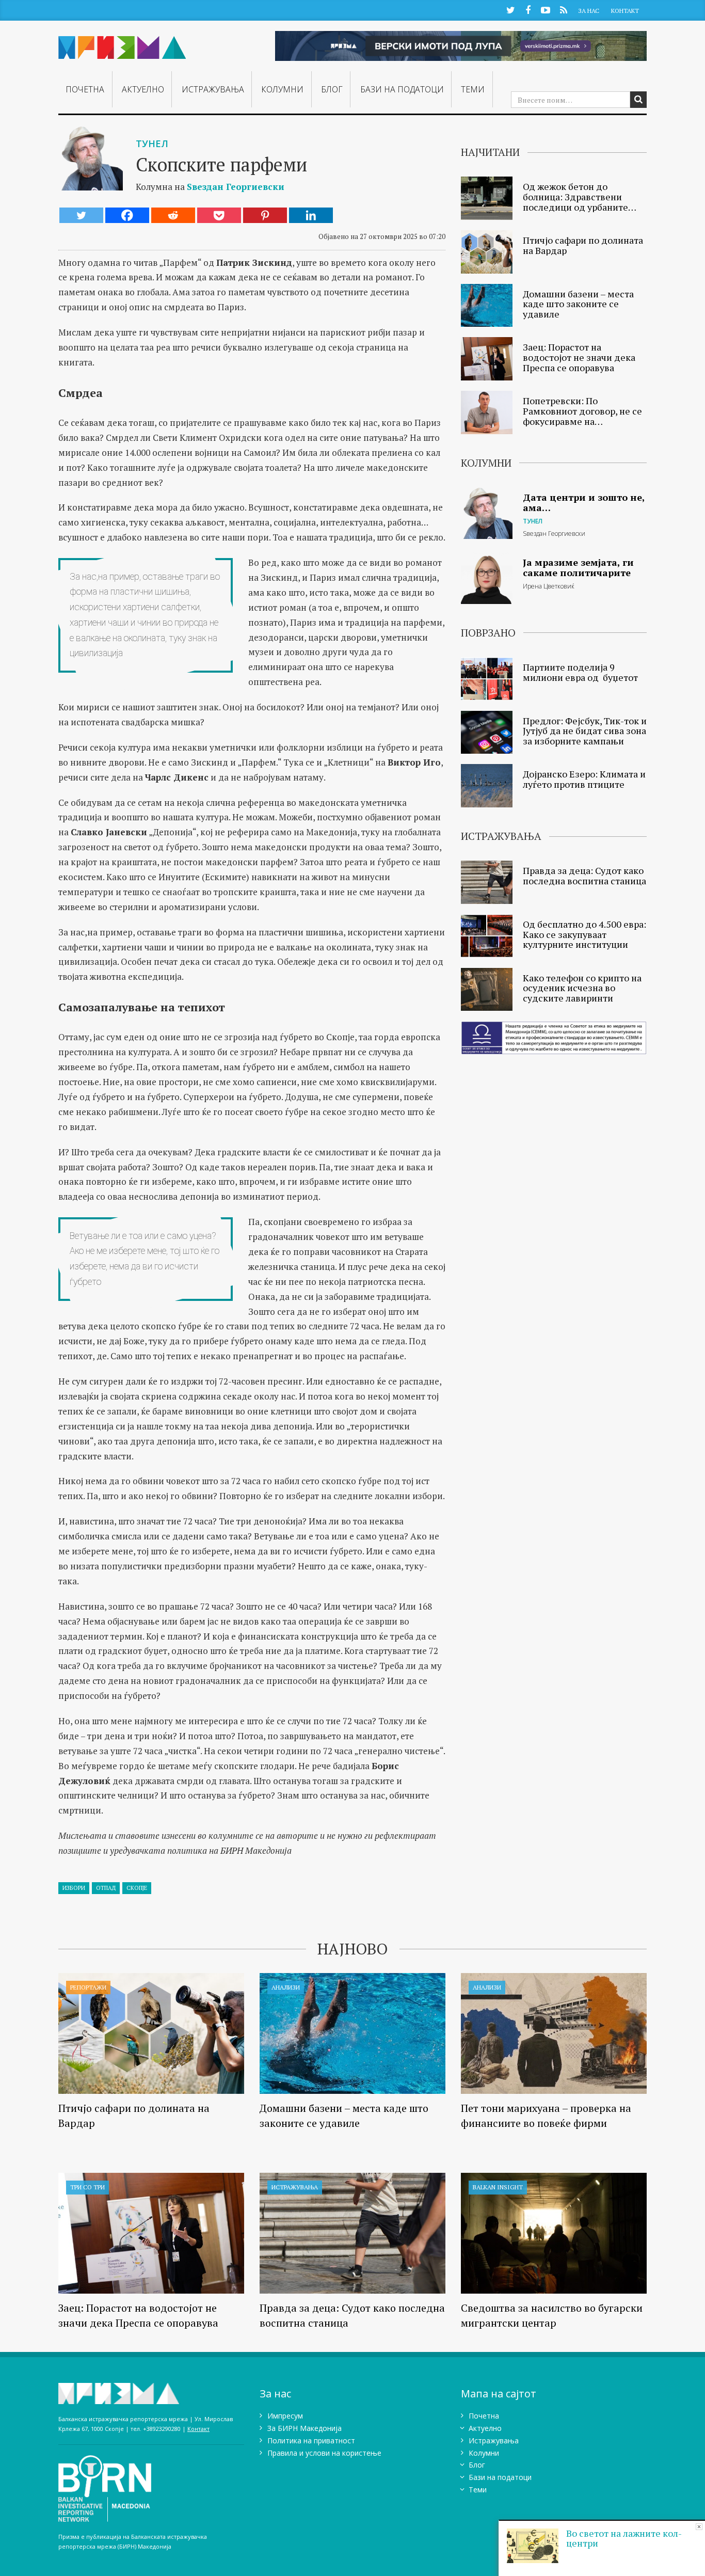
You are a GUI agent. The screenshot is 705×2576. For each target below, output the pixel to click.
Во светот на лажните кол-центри (624, 2538)
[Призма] (122, 43)
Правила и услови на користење (324, 2453)
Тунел (152, 144)
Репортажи (88, 1987)
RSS (563, 10)
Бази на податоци (402, 89)
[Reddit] (173, 215)
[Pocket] (219, 215)
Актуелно (143, 89)
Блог (332, 89)
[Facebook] (127, 215)
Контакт (625, 11)
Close (699, 2527)
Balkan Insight (498, 2187)
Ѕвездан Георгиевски (236, 187)
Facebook (528, 10)
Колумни (282, 89)
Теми (473, 89)
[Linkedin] (311, 215)
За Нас (589, 11)
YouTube (546, 10)
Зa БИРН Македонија (305, 2428)
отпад (106, 1888)
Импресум (285, 2416)
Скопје (137, 1888)
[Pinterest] (265, 215)
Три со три (87, 2187)
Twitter (510, 10)
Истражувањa (213, 89)
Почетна (85, 89)
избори (74, 1888)
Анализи (286, 1987)
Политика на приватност (311, 2440)
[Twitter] (81, 215)
